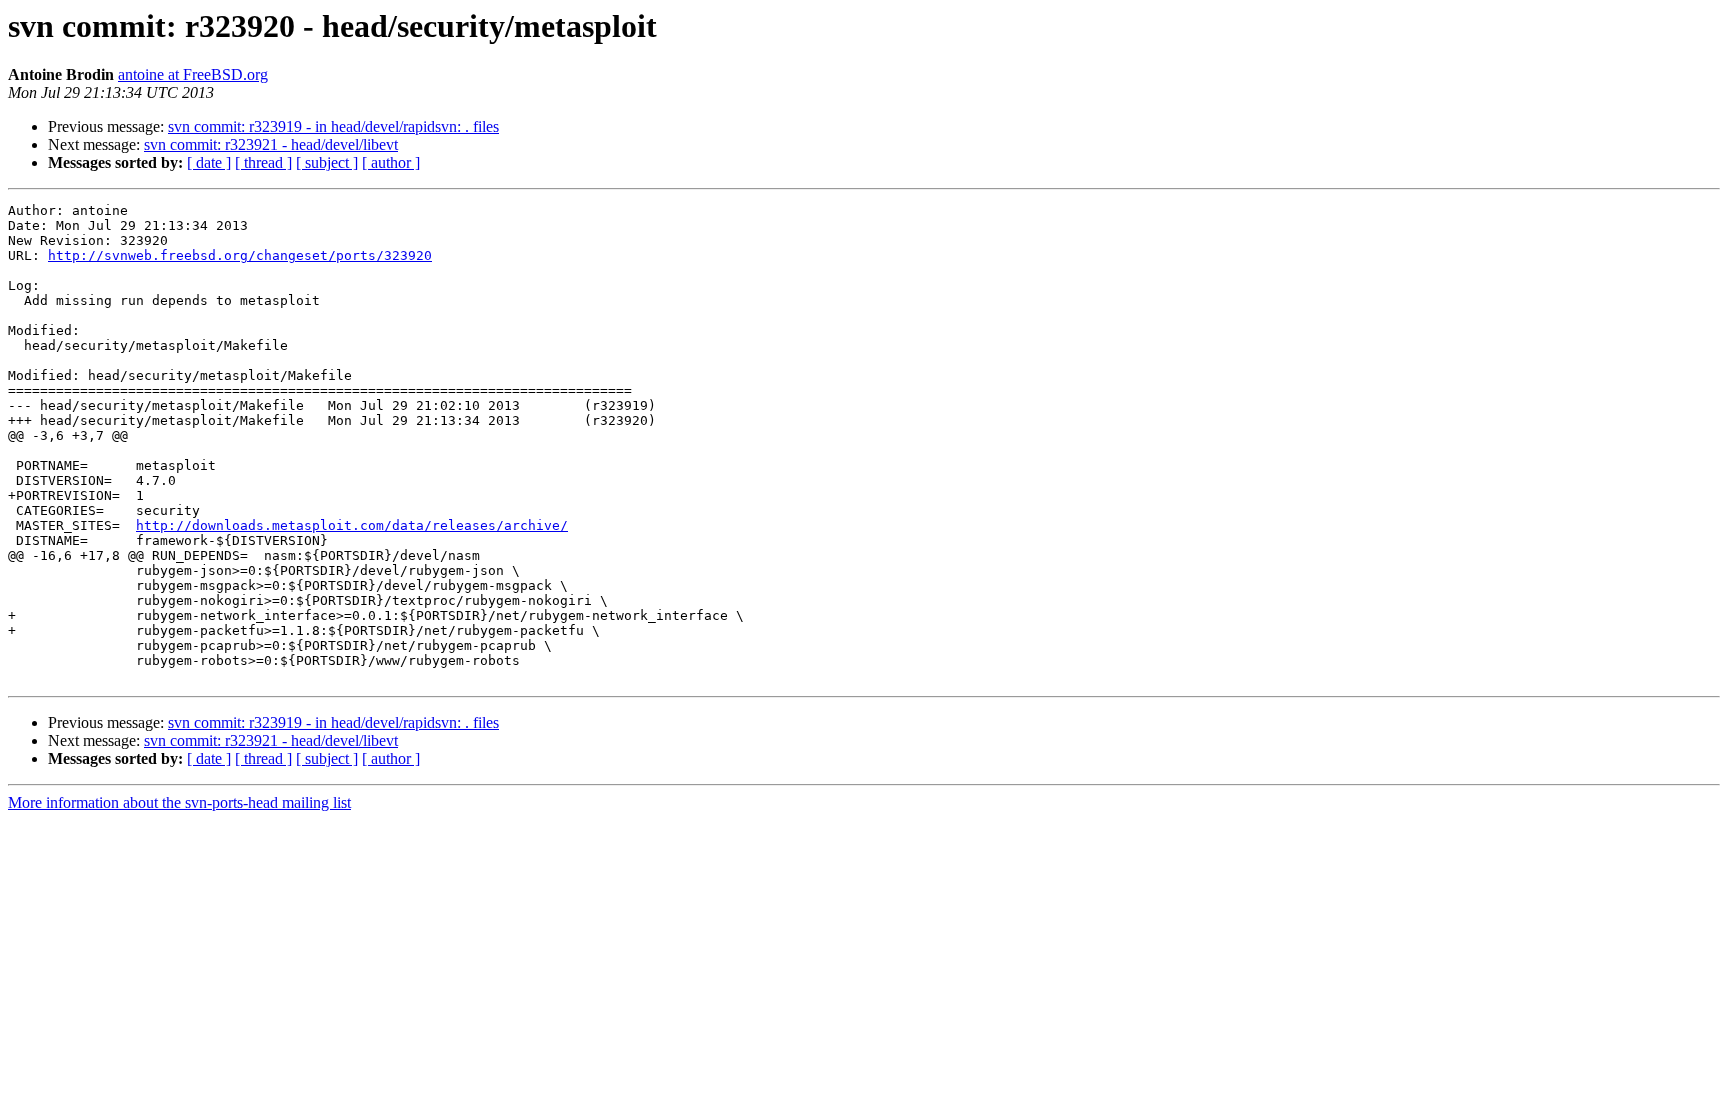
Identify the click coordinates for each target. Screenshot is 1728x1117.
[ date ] (209, 162)
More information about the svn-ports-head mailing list (179, 802)
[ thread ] (263, 162)
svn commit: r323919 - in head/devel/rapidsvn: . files (333, 126)
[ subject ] (327, 162)
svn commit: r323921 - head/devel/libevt (271, 144)
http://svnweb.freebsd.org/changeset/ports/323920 (240, 255)
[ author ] (391, 162)
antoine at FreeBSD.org (193, 74)
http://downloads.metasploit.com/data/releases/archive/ (352, 525)
